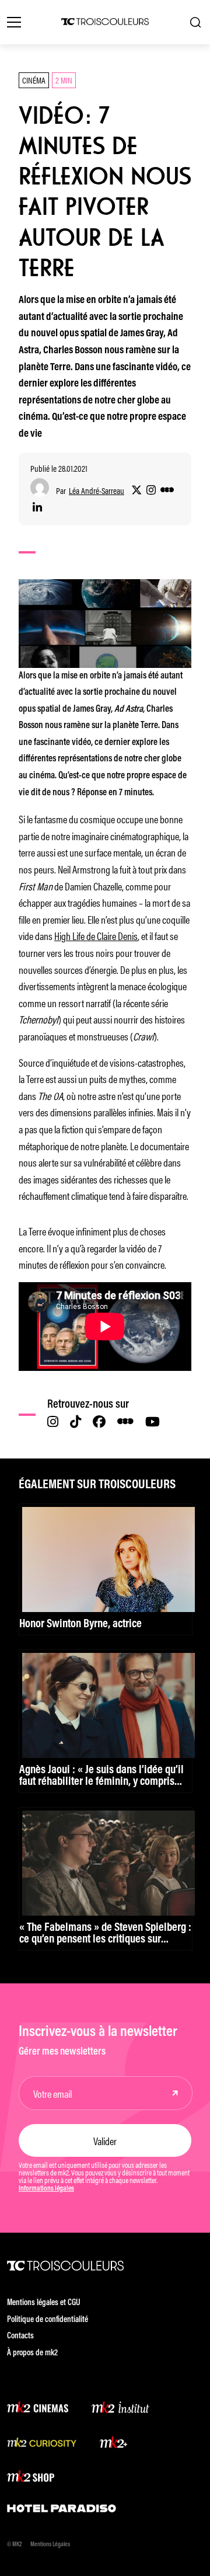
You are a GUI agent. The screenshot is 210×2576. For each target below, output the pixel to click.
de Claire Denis (111, 935)
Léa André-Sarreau (97, 491)
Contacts (20, 2336)
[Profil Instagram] (151, 490)
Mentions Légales (50, 2545)
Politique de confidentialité (48, 2320)
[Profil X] (136, 490)
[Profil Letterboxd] (167, 490)
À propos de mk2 (32, 2353)
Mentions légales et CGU (44, 2303)
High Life (69, 935)
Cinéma (34, 80)
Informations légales (46, 2189)
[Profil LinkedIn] (37, 508)
